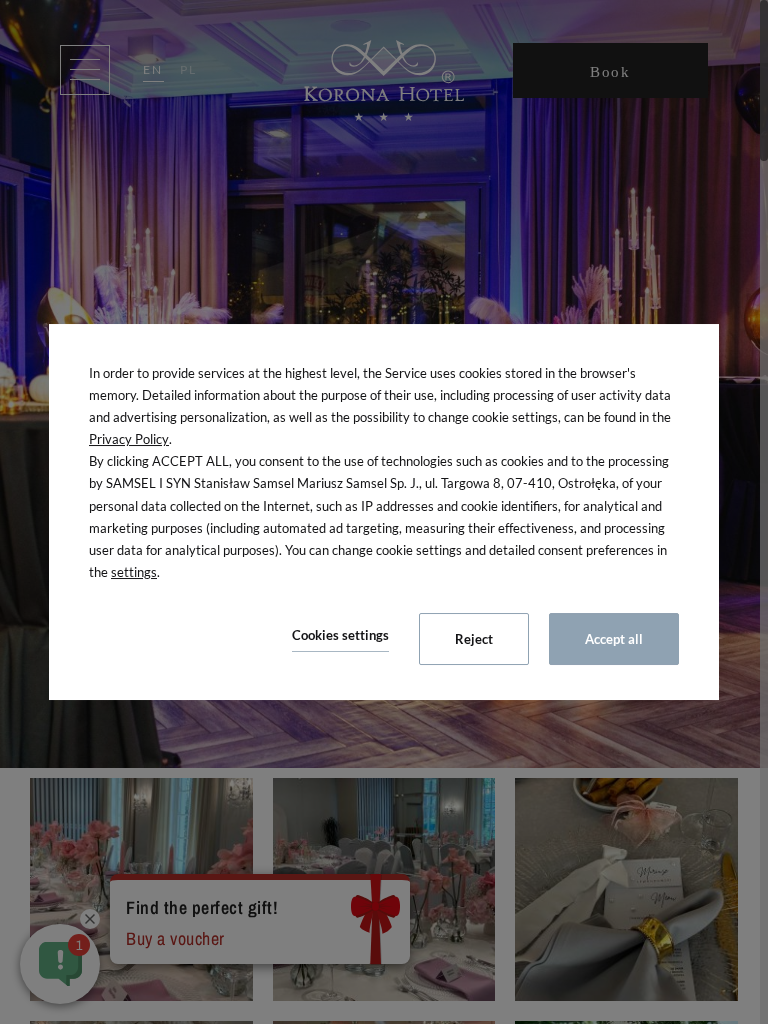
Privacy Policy (129, 439)
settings (134, 572)
